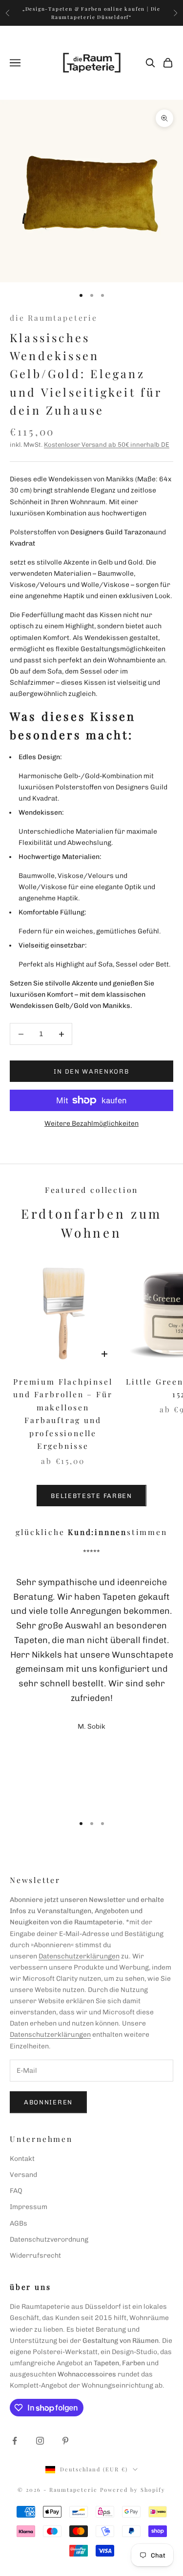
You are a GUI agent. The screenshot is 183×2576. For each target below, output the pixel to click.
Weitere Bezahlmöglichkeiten (91, 1124)
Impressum (29, 2207)
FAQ (16, 2191)
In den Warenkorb (91, 1071)
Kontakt (22, 2159)
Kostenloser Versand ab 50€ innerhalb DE (107, 445)
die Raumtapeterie (54, 318)
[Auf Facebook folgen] (15, 2441)
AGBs (19, 2223)
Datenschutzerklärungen (79, 1956)
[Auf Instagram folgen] (40, 2441)
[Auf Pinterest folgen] (65, 2441)
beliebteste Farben (91, 1496)
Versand (23, 2175)
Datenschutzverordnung (49, 2239)
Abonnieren (48, 2102)
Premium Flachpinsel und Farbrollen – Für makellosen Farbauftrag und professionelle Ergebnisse (63, 1414)
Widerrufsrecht (35, 2256)
